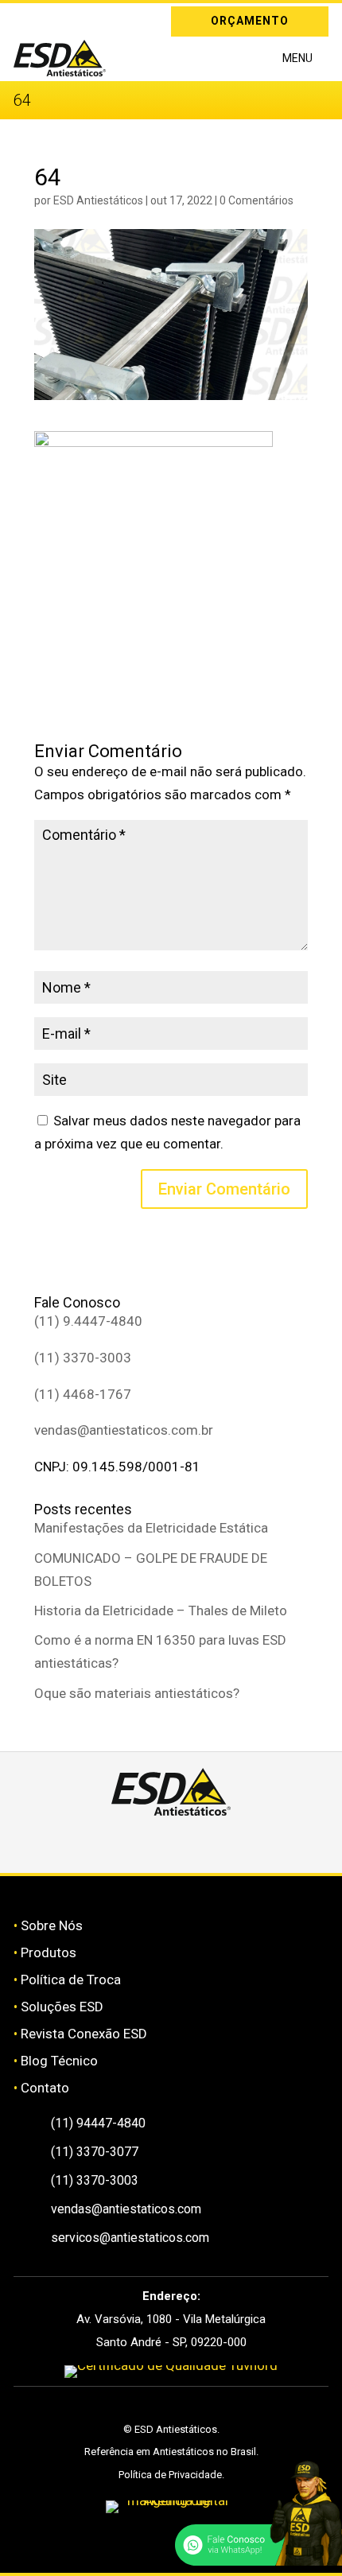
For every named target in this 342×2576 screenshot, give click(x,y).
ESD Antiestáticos (98, 200)
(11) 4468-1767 (83, 1394)
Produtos (49, 1952)
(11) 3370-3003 (83, 1358)
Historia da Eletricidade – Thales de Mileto (161, 1610)
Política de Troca (71, 1980)
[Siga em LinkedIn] (49, 18)
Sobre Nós (52, 1925)
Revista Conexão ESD (84, 2034)
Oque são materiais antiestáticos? (137, 1693)
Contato (45, 2088)
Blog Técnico (59, 2061)
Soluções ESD (62, 2007)
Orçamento (250, 21)
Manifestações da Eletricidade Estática (151, 1528)
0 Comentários (256, 200)
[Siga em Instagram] (25, 18)
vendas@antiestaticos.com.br (124, 1430)
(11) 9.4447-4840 (88, 1321)
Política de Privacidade (170, 2475)
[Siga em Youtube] (227, 1844)
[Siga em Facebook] (153, 1844)
